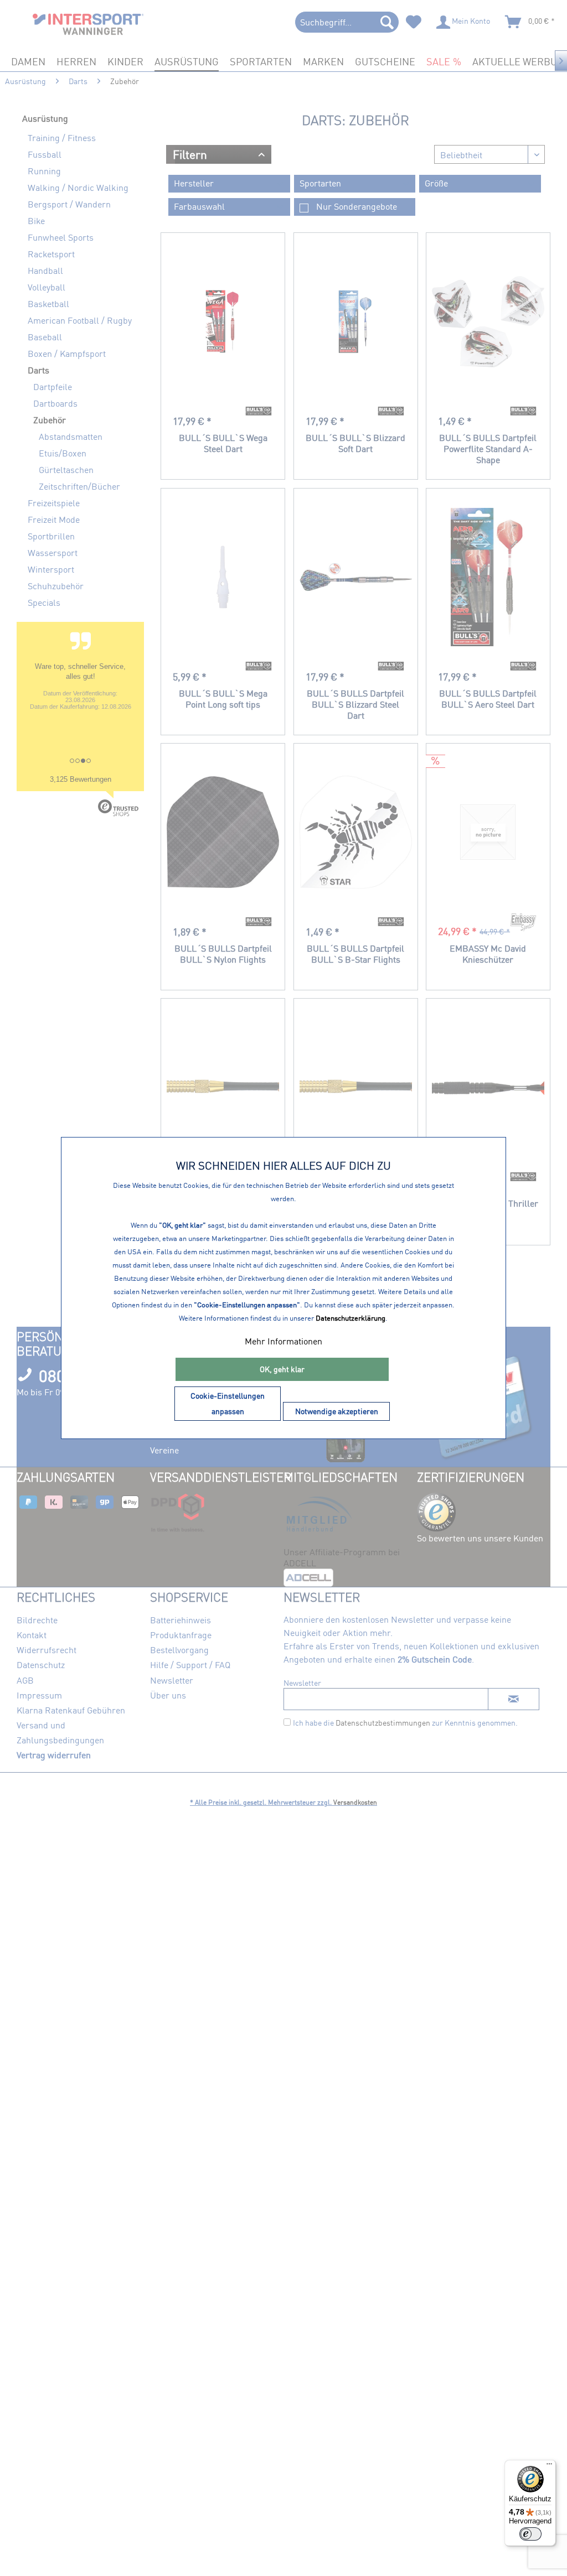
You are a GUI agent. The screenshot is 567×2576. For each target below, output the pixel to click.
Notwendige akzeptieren (337, 1411)
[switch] (530, 2534)
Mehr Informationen (283, 1341)
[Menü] (549, 2466)
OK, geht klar (282, 1369)
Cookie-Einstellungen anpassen (228, 1403)
